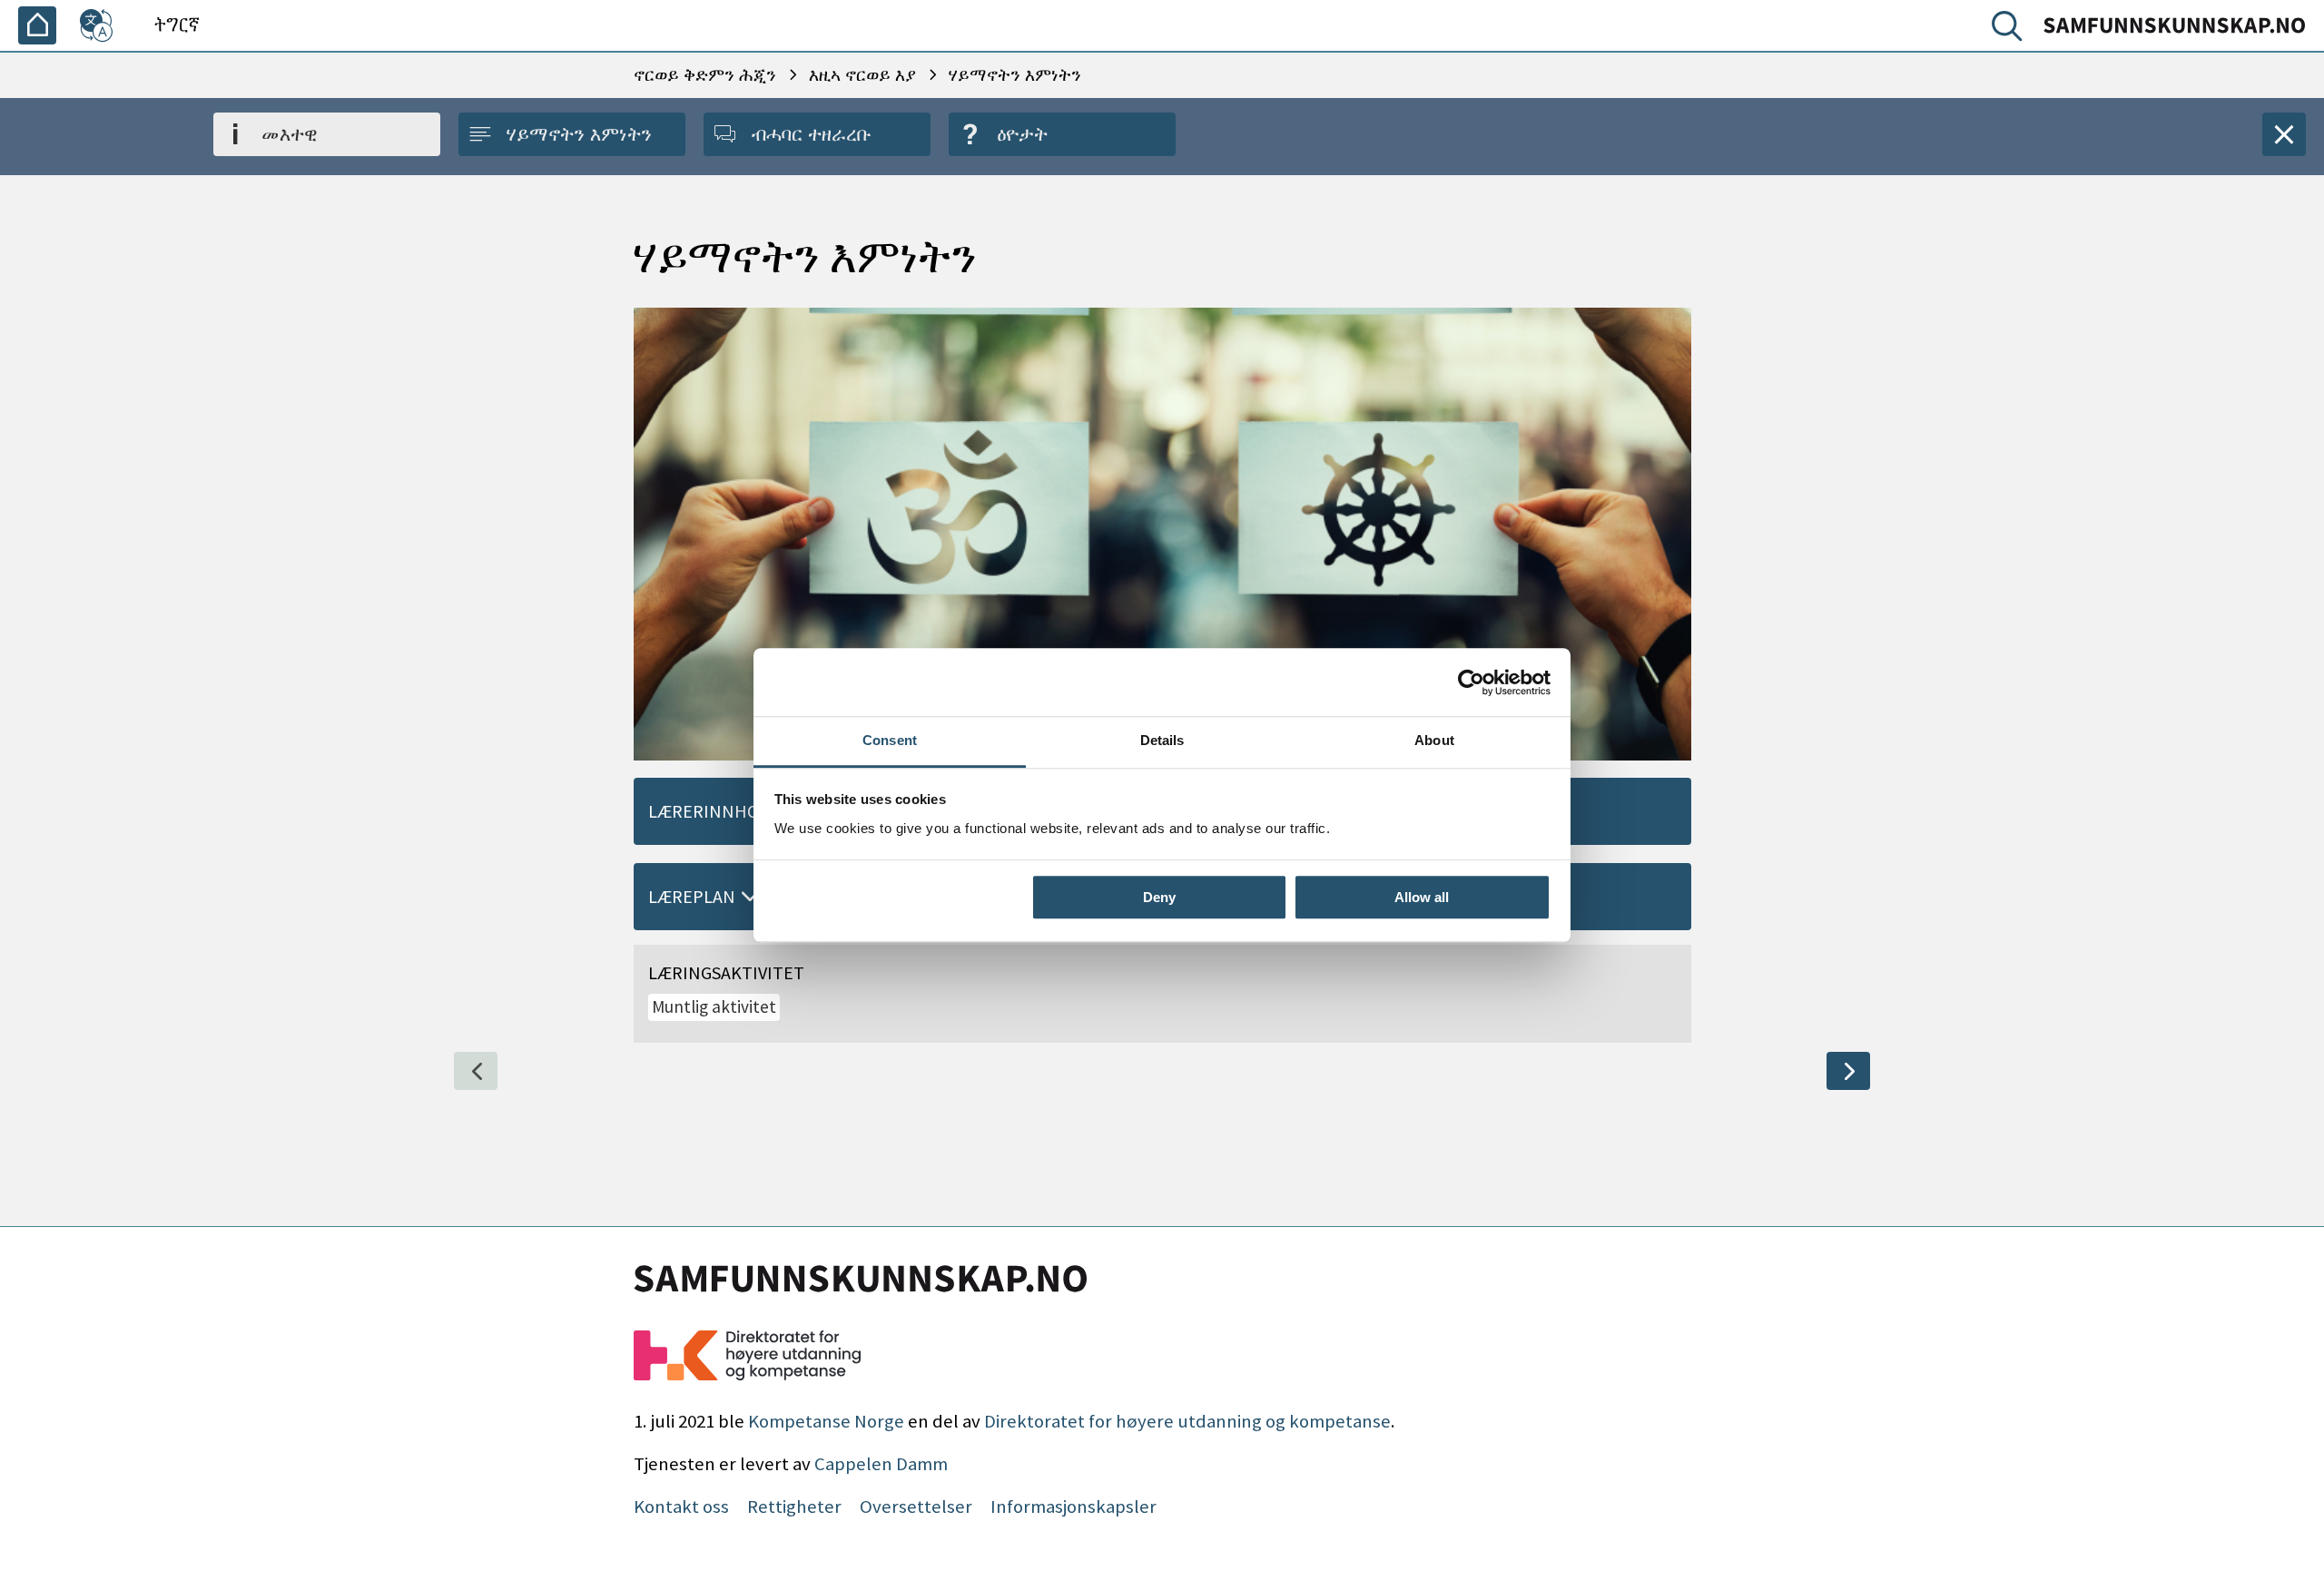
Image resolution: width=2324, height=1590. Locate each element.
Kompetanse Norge (826, 1421)
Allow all (1422, 897)
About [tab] (1434, 740)
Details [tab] (1162, 740)
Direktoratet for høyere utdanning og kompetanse (1187, 1421)
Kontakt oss (681, 1507)
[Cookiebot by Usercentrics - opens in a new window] (1471, 682)
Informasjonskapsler (1073, 1507)
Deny (1159, 897)
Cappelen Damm (881, 1464)
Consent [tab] (890, 740)
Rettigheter (794, 1507)
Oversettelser (916, 1507)
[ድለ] (2011, 30)
